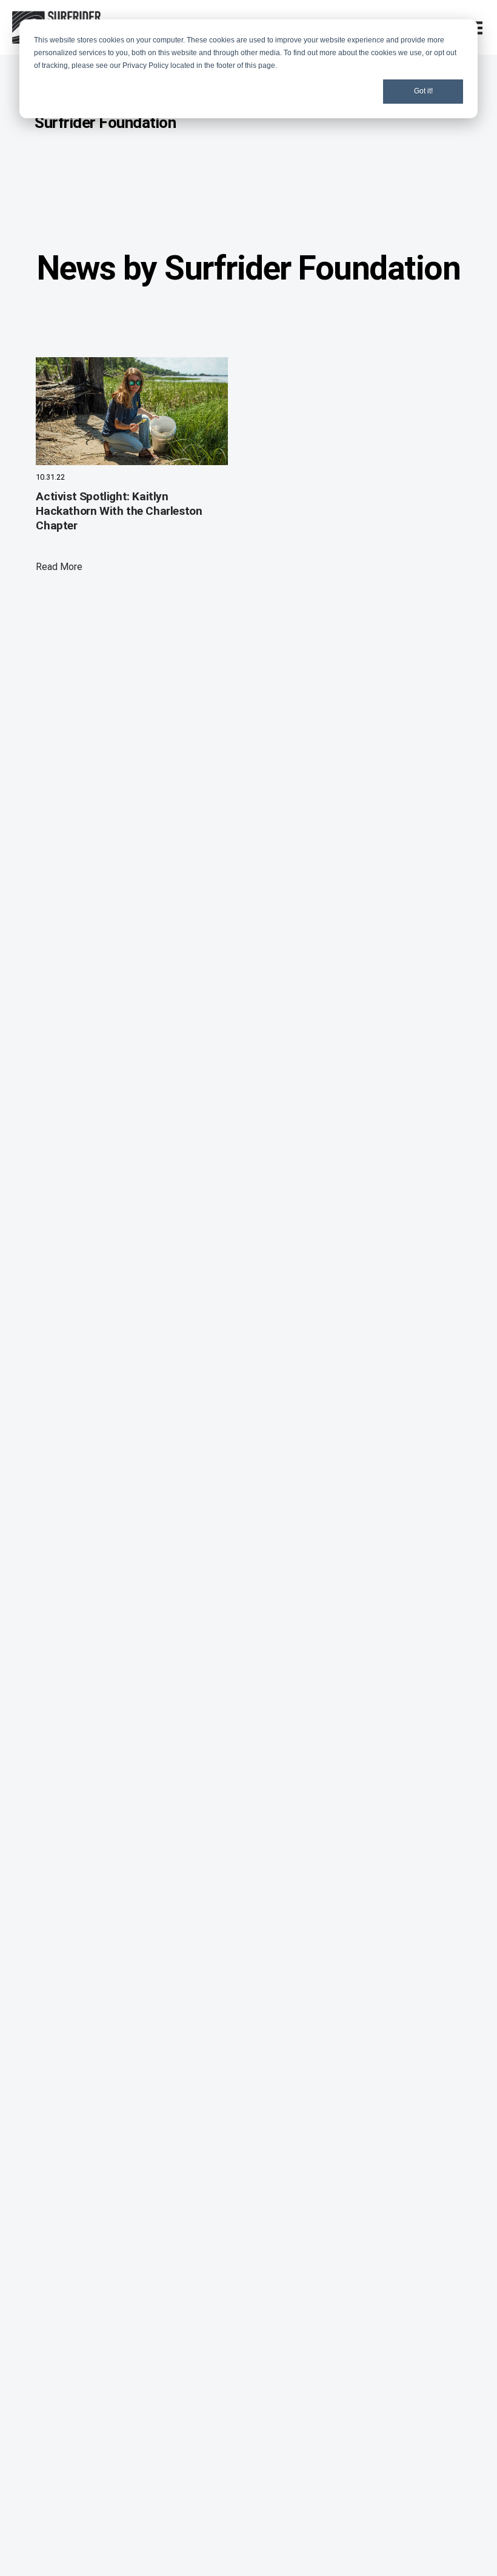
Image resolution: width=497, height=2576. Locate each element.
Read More (59, 567)
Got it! (423, 91)
